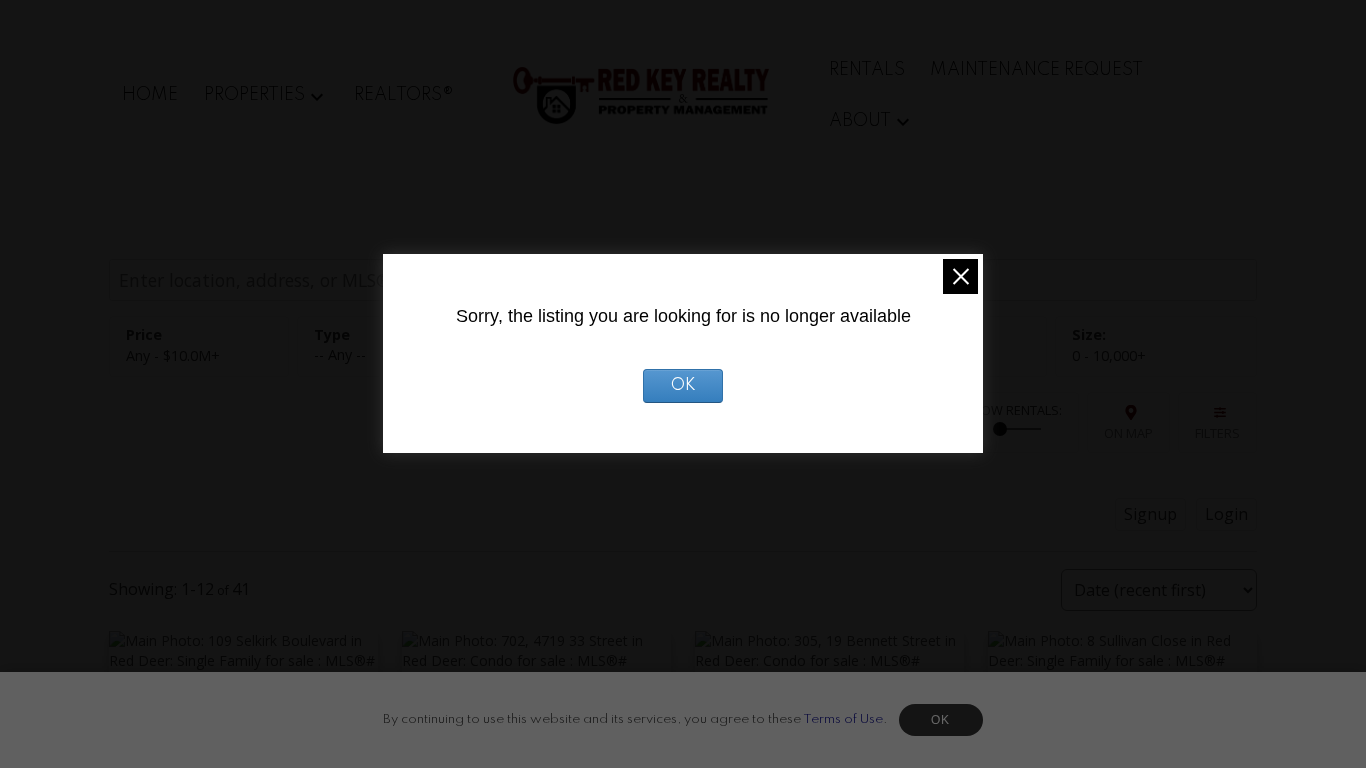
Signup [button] (1150, 514)
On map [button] (1128, 433)
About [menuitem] (860, 121)
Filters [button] (1217, 433)
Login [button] (1226, 514)
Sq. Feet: (1109, 355)
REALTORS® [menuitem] (404, 95)
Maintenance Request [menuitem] (1036, 70)
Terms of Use (843, 719)
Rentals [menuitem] (867, 70)
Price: (173, 355)
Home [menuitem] (150, 95)
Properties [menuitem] (254, 95)
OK (941, 720)
